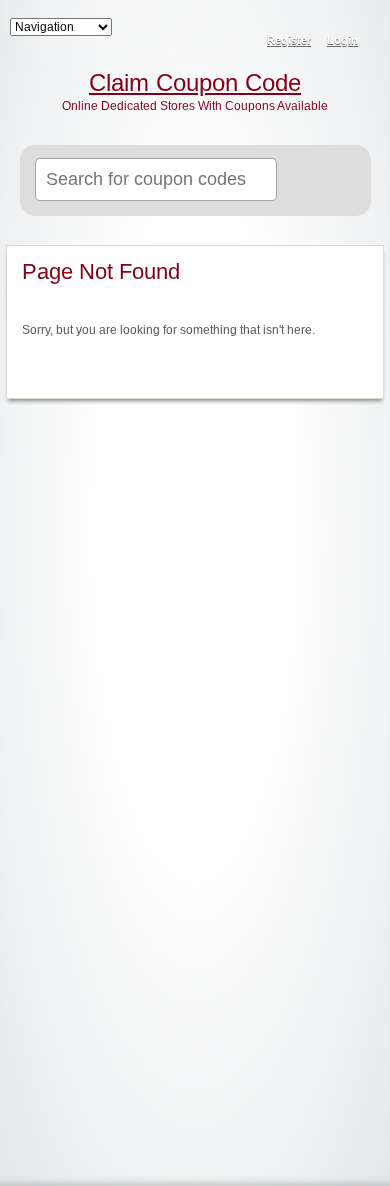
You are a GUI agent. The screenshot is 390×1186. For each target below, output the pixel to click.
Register (289, 40)
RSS (362, 26)
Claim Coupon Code (195, 83)
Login (342, 40)
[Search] (331, 181)
